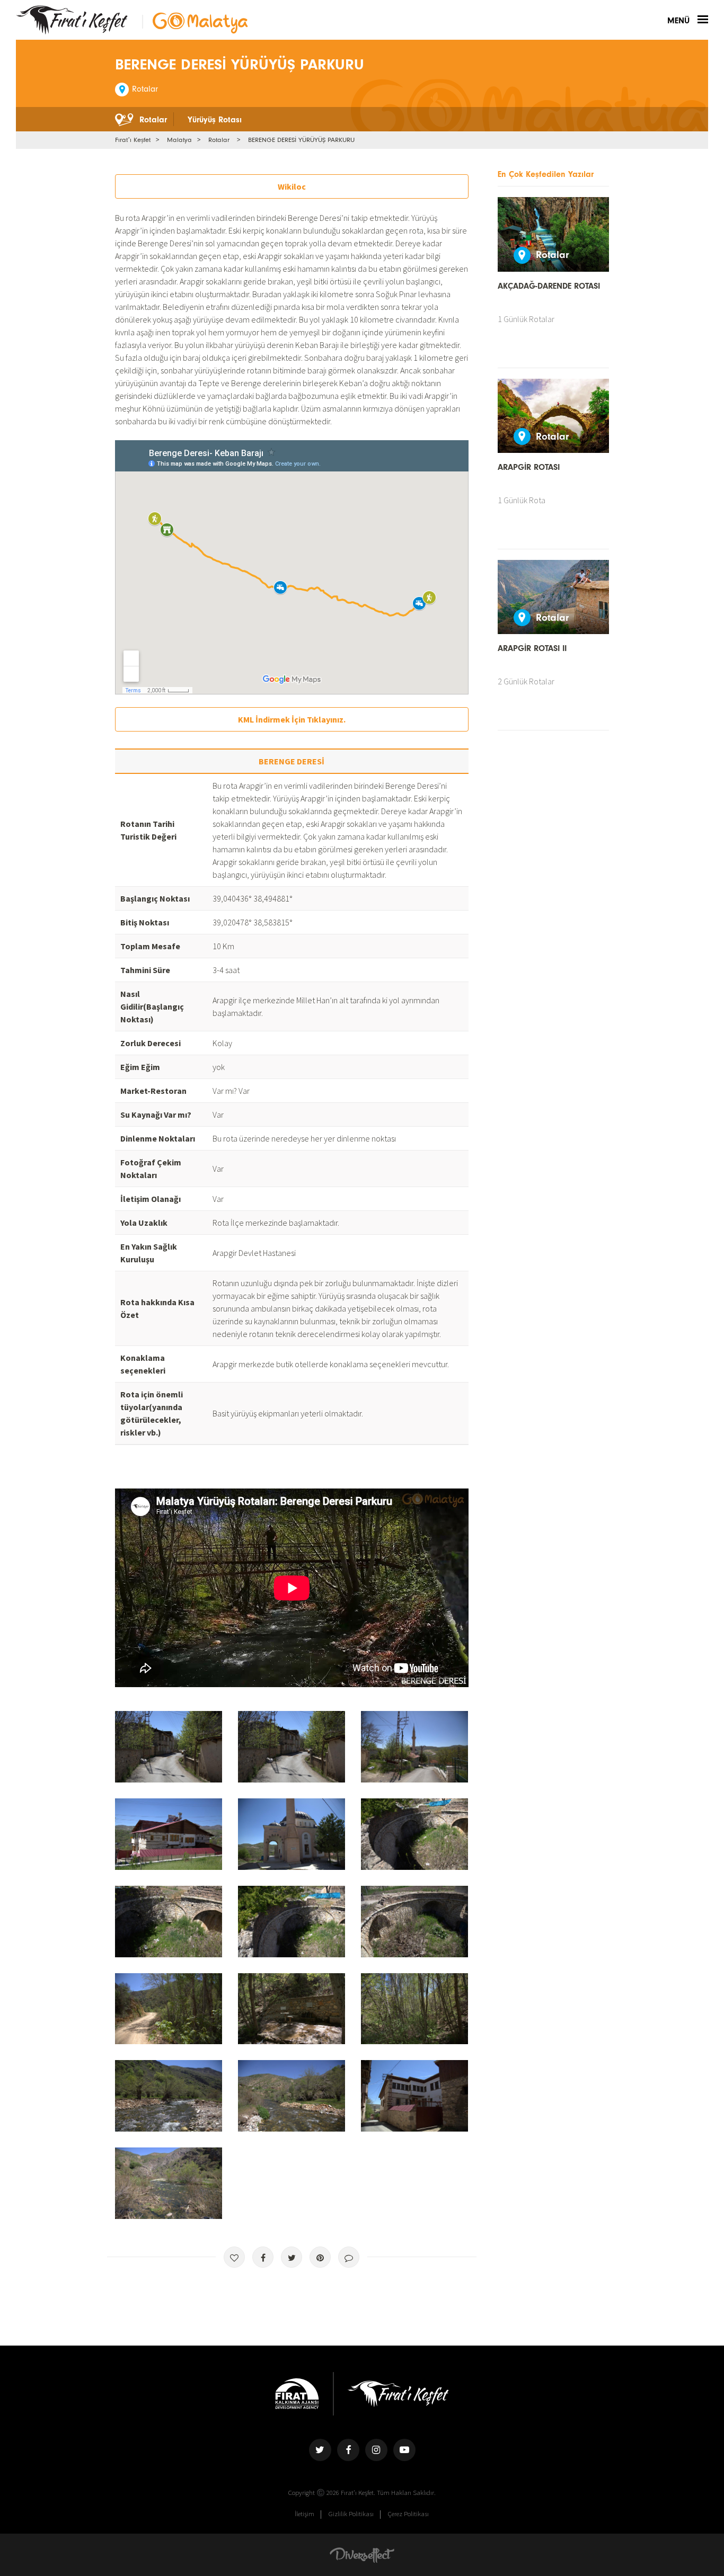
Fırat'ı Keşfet (72, 20)
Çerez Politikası (408, 2513)
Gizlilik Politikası (351, 2513)
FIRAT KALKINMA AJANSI (297, 2394)
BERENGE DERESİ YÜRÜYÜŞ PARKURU (301, 140)
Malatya (179, 140)
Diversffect (362, 2555)
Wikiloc (292, 186)
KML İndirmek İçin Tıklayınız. (292, 719)
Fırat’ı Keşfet (133, 140)
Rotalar (219, 140)
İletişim (304, 2513)
